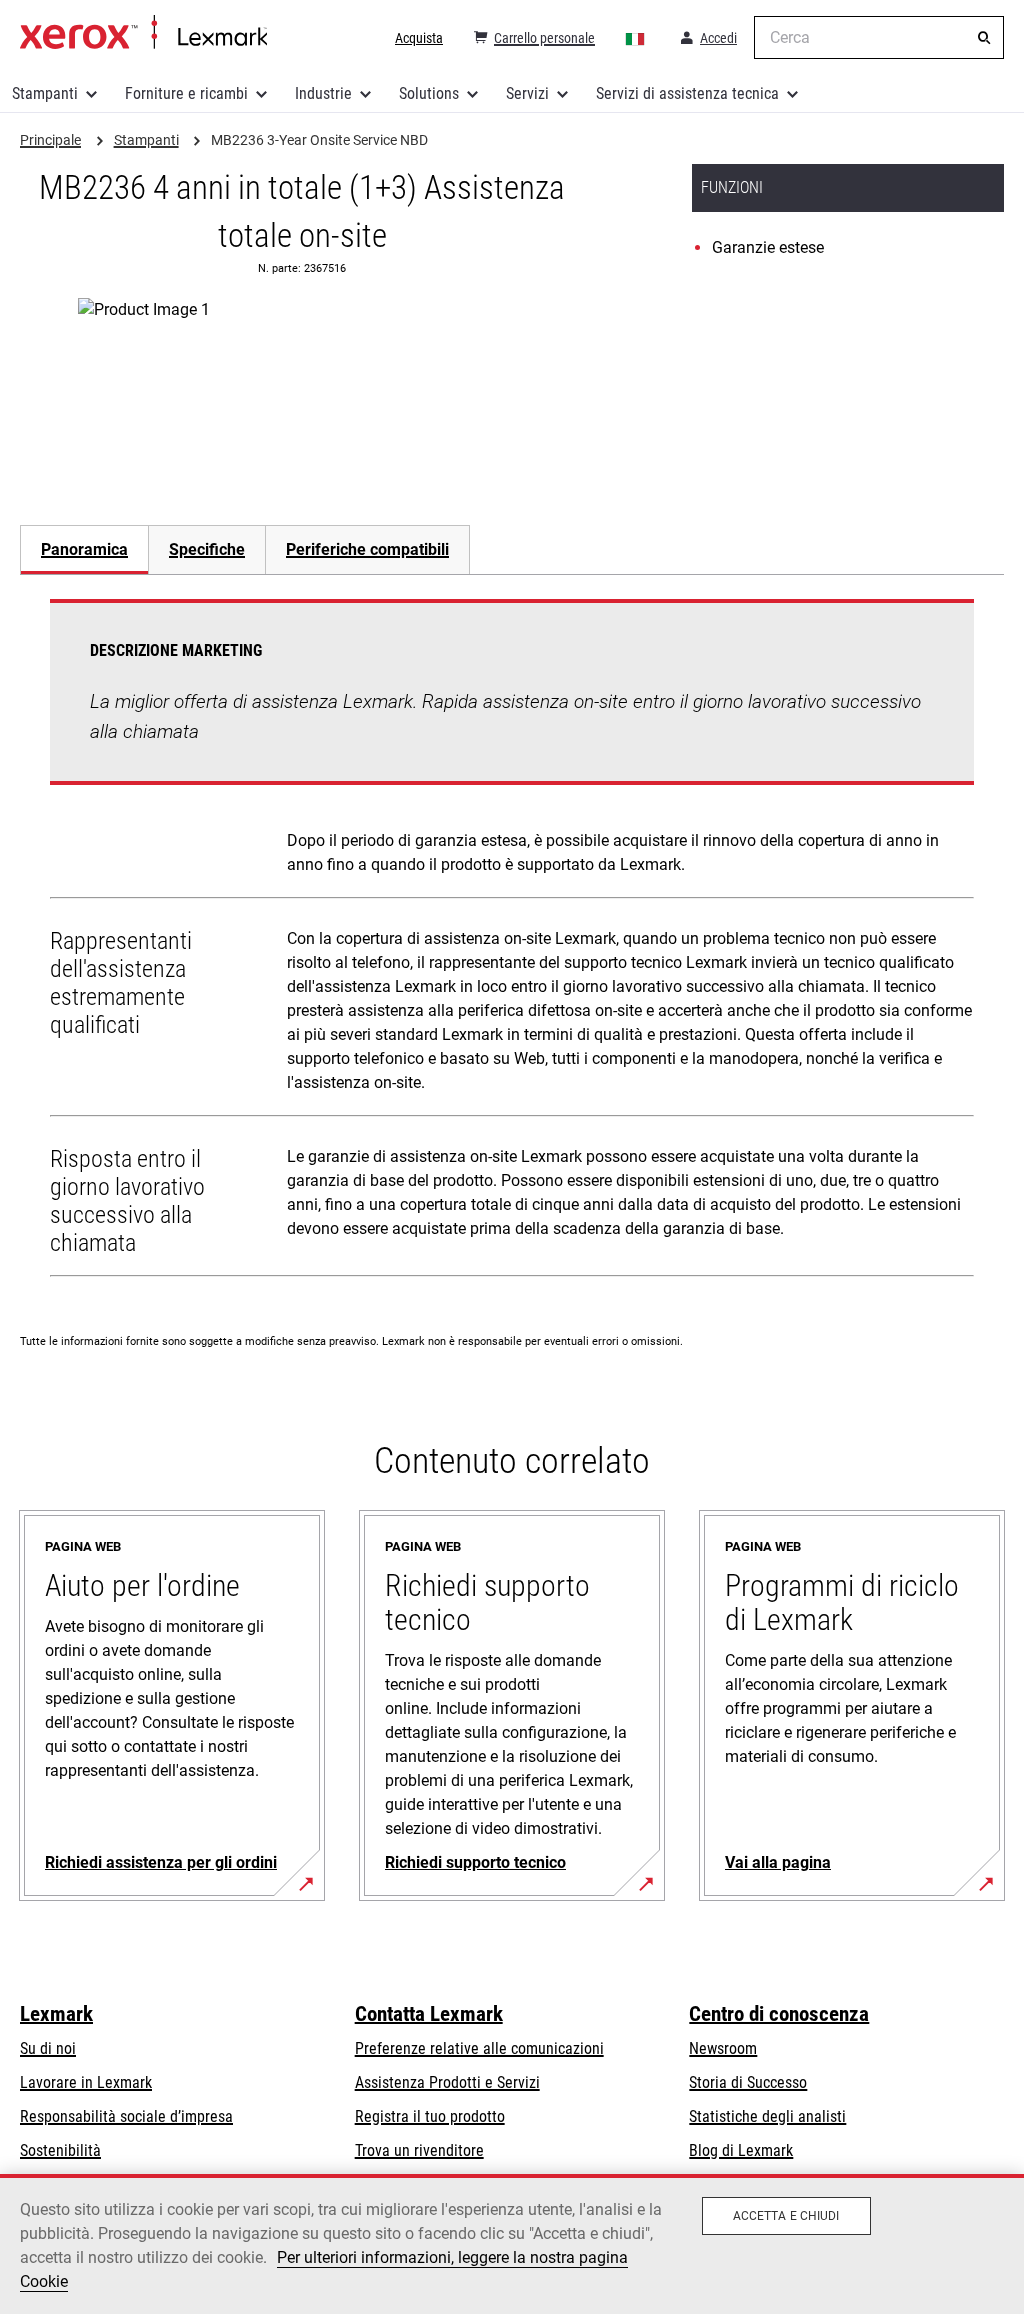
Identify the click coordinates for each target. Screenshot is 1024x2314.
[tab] (84, 549)
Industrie (323, 93)
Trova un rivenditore (419, 2150)
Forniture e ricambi (186, 93)
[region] (512, 2244)
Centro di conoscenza (779, 2014)
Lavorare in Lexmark (86, 2082)
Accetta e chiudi (786, 2216)
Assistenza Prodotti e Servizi (447, 2082)
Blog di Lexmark (741, 2150)
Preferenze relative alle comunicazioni (479, 2048)
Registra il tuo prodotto (430, 2116)
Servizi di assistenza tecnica (687, 93)
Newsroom (723, 2048)
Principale (143, 33)
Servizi (527, 93)
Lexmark (56, 2014)
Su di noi (48, 2048)
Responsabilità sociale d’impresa (126, 2116)
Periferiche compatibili (367, 549)
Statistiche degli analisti (767, 2116)
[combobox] (879, 37)
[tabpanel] (512, 942)
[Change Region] (636, 38)
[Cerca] (984, 38)
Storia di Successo (748, 2082)
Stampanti (45, 93)
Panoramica (84, 549)
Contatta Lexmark (429, 2014)
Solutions (429, 93)
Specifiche (207, 549)
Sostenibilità (60, 2150)
